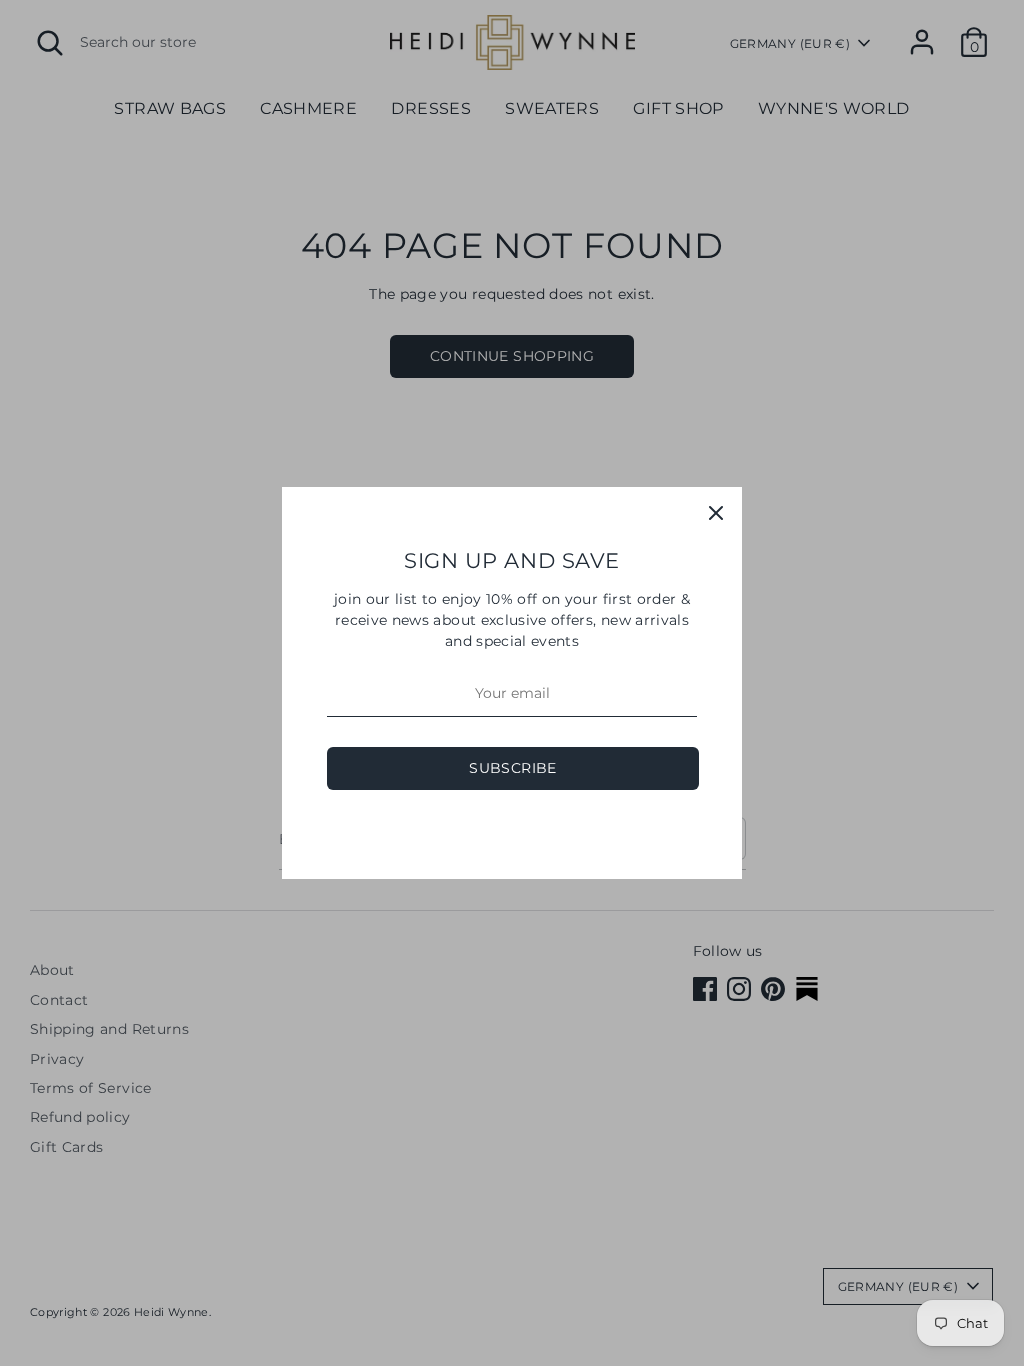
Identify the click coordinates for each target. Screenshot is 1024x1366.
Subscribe (512, 768)
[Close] (716, 513)
